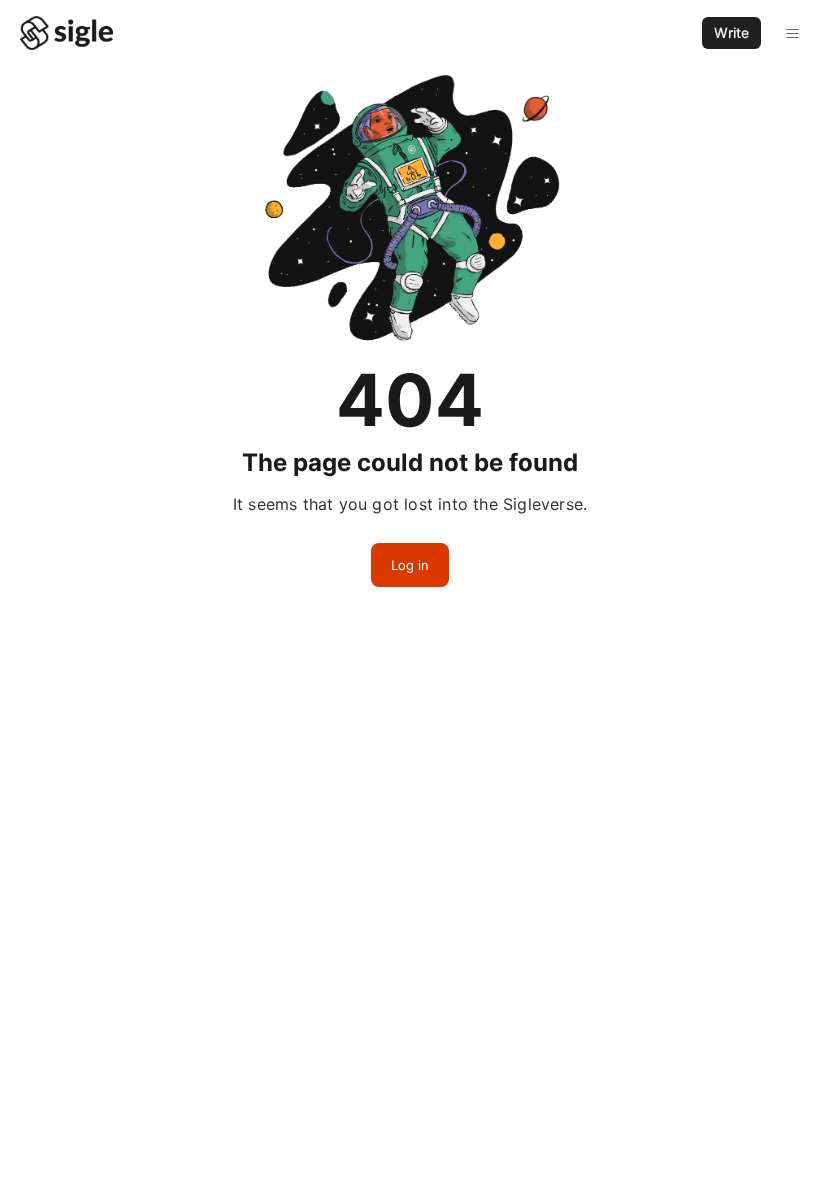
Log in (410, 565)
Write (731, 32)
